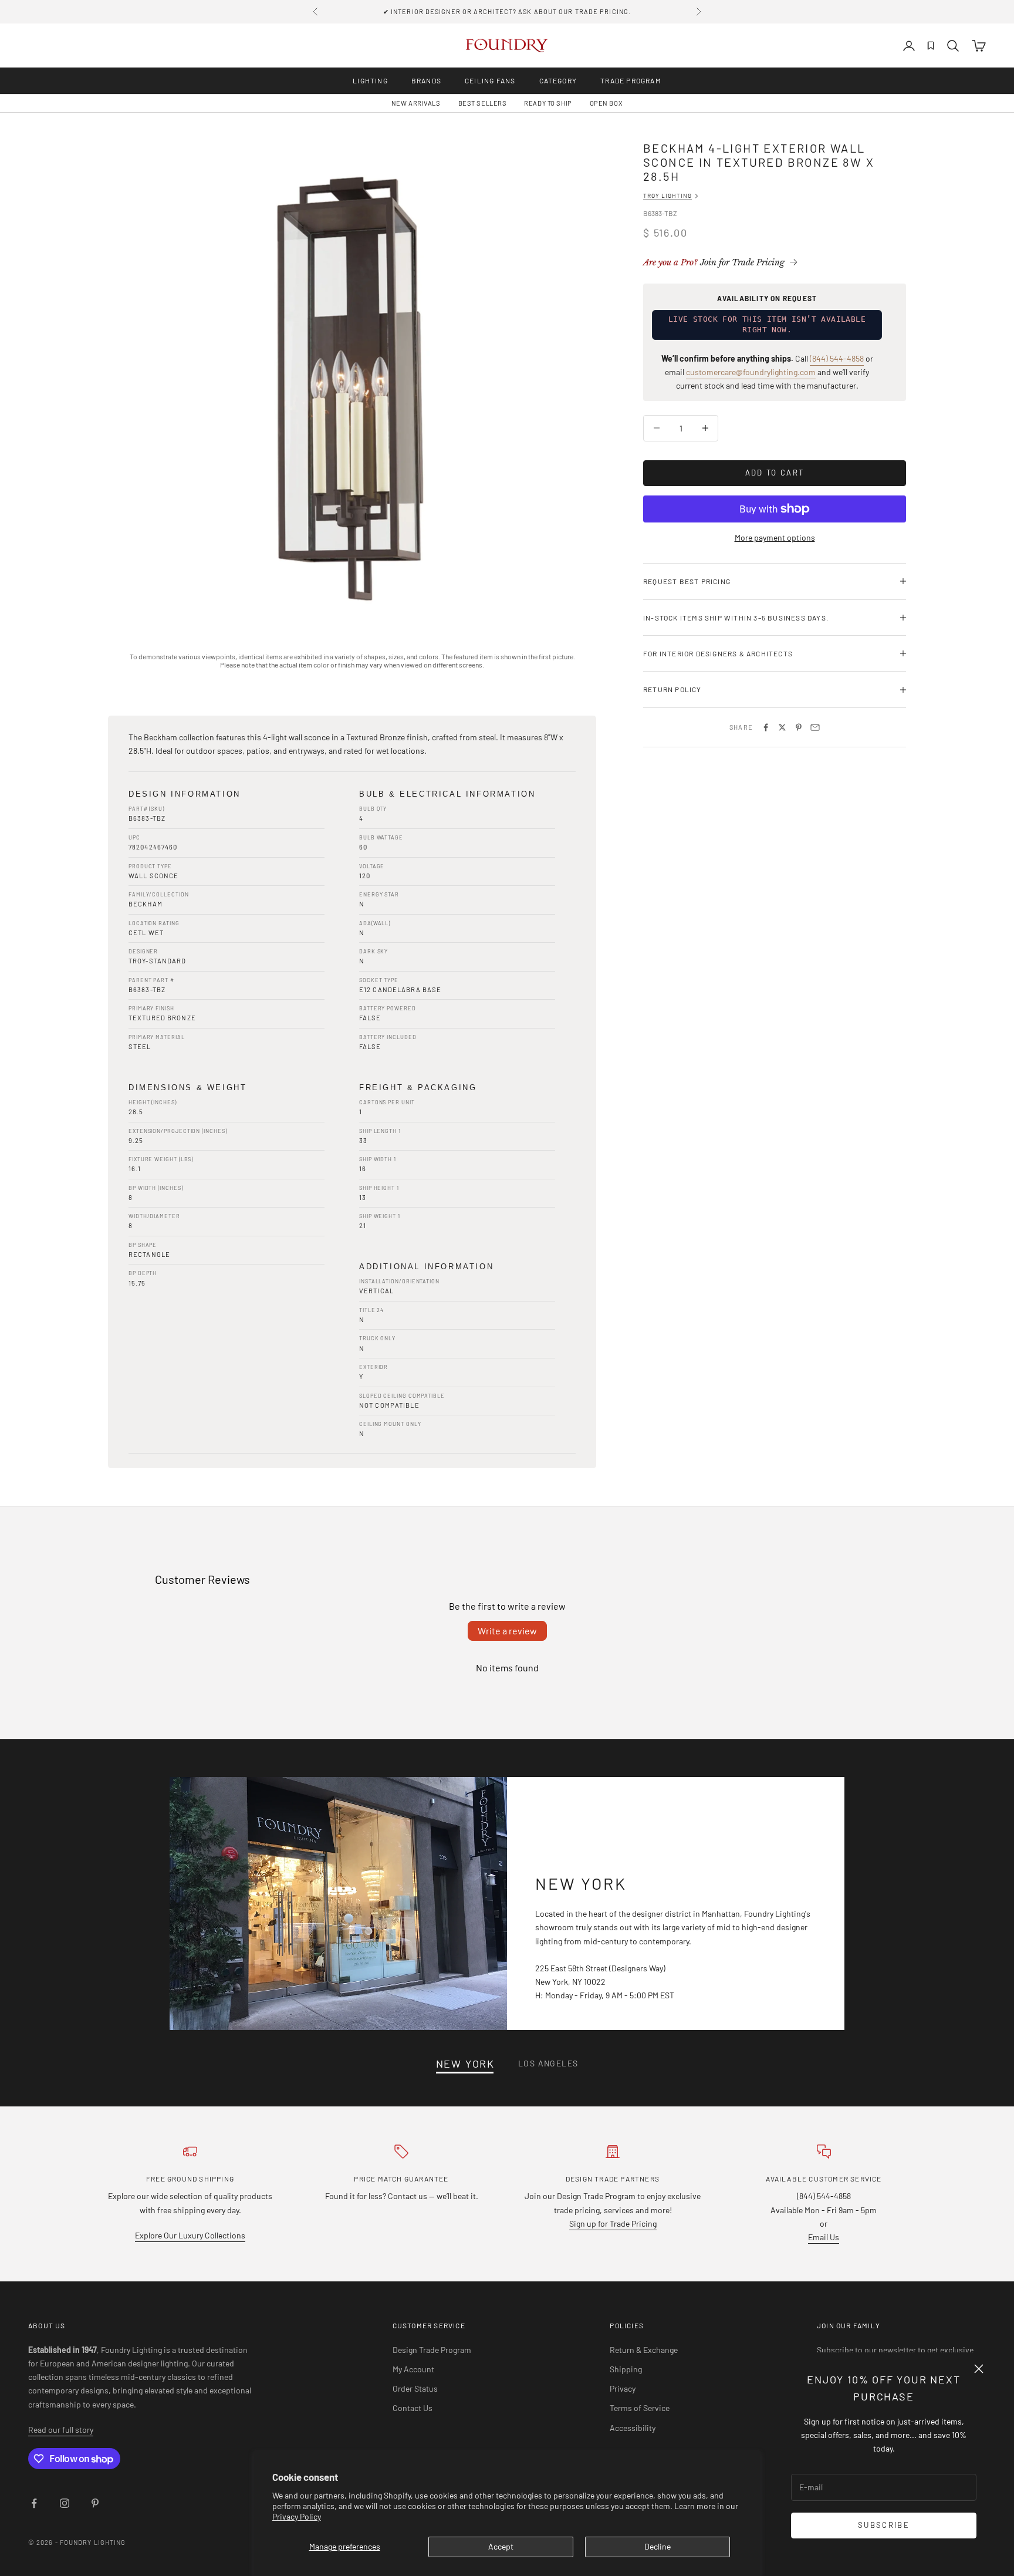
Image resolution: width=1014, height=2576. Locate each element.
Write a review (507, 1631)
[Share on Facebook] (766, 727)
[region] (352, 385)
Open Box (606, 103)
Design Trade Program (432, 2350)
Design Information (185, 794)
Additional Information (426, 1267)
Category (558, 80)
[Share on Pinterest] (799, 727)
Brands (426, 80)
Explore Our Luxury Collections (190, 2235)
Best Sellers (483, 103)
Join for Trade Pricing (714, 262)
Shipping (626, 2369)
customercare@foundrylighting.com (751, 372)
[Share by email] (815, 727)
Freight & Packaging (418, 1088)
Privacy (623, 2388)
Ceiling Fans (490, 80)
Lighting (370, 80)
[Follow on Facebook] (34, 2503)
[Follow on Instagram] (65, 2503)
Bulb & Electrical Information (447, 794)
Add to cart (775, 473)
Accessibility (633, 2428)
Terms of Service (640, 2408)
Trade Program (631, 80)
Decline (658, 2546)
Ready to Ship (548, 103)
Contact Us (413, 2408)
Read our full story (61, 2430)
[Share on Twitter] (782, 727)
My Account (413, 2369)
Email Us (824, 2237)
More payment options (775, 537)
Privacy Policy (297, 2516)
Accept (501, 2546)
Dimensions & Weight (187, 1088)
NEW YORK (465, 2064)
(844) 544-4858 (837, 358)
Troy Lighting (667, 195)
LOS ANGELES (548, 2063)
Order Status (415, 2388)
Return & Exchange (644, 2350)
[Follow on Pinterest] (95, 2503)
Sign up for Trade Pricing (613, 2223)
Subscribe (884, 2525)
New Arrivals (416, 103)
